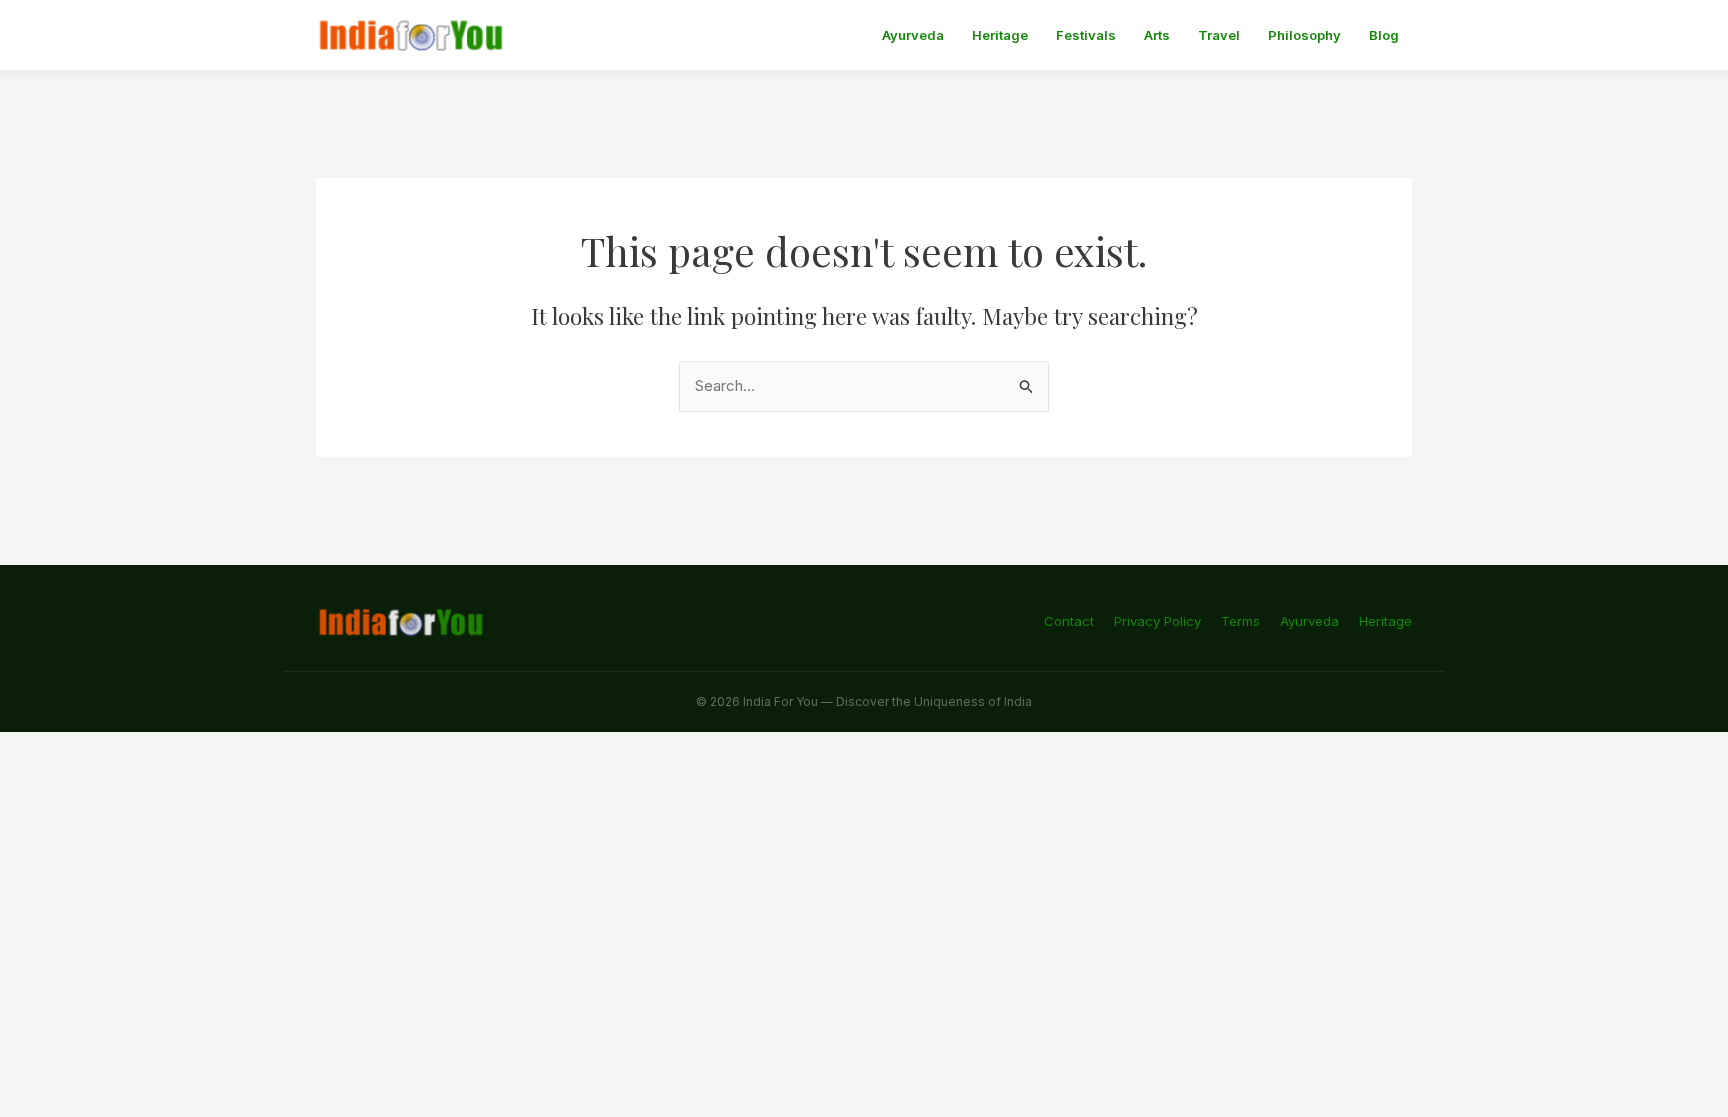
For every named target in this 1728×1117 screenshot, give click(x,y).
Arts (1157, 35)
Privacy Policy (1157, 621)
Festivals (1086, 35)
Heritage (1000, 35)
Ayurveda (913, 35)
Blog (1384, 35)
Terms (1240, 621)
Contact (1069, 621)
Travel (1219, 35)
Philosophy (1304, 35)
